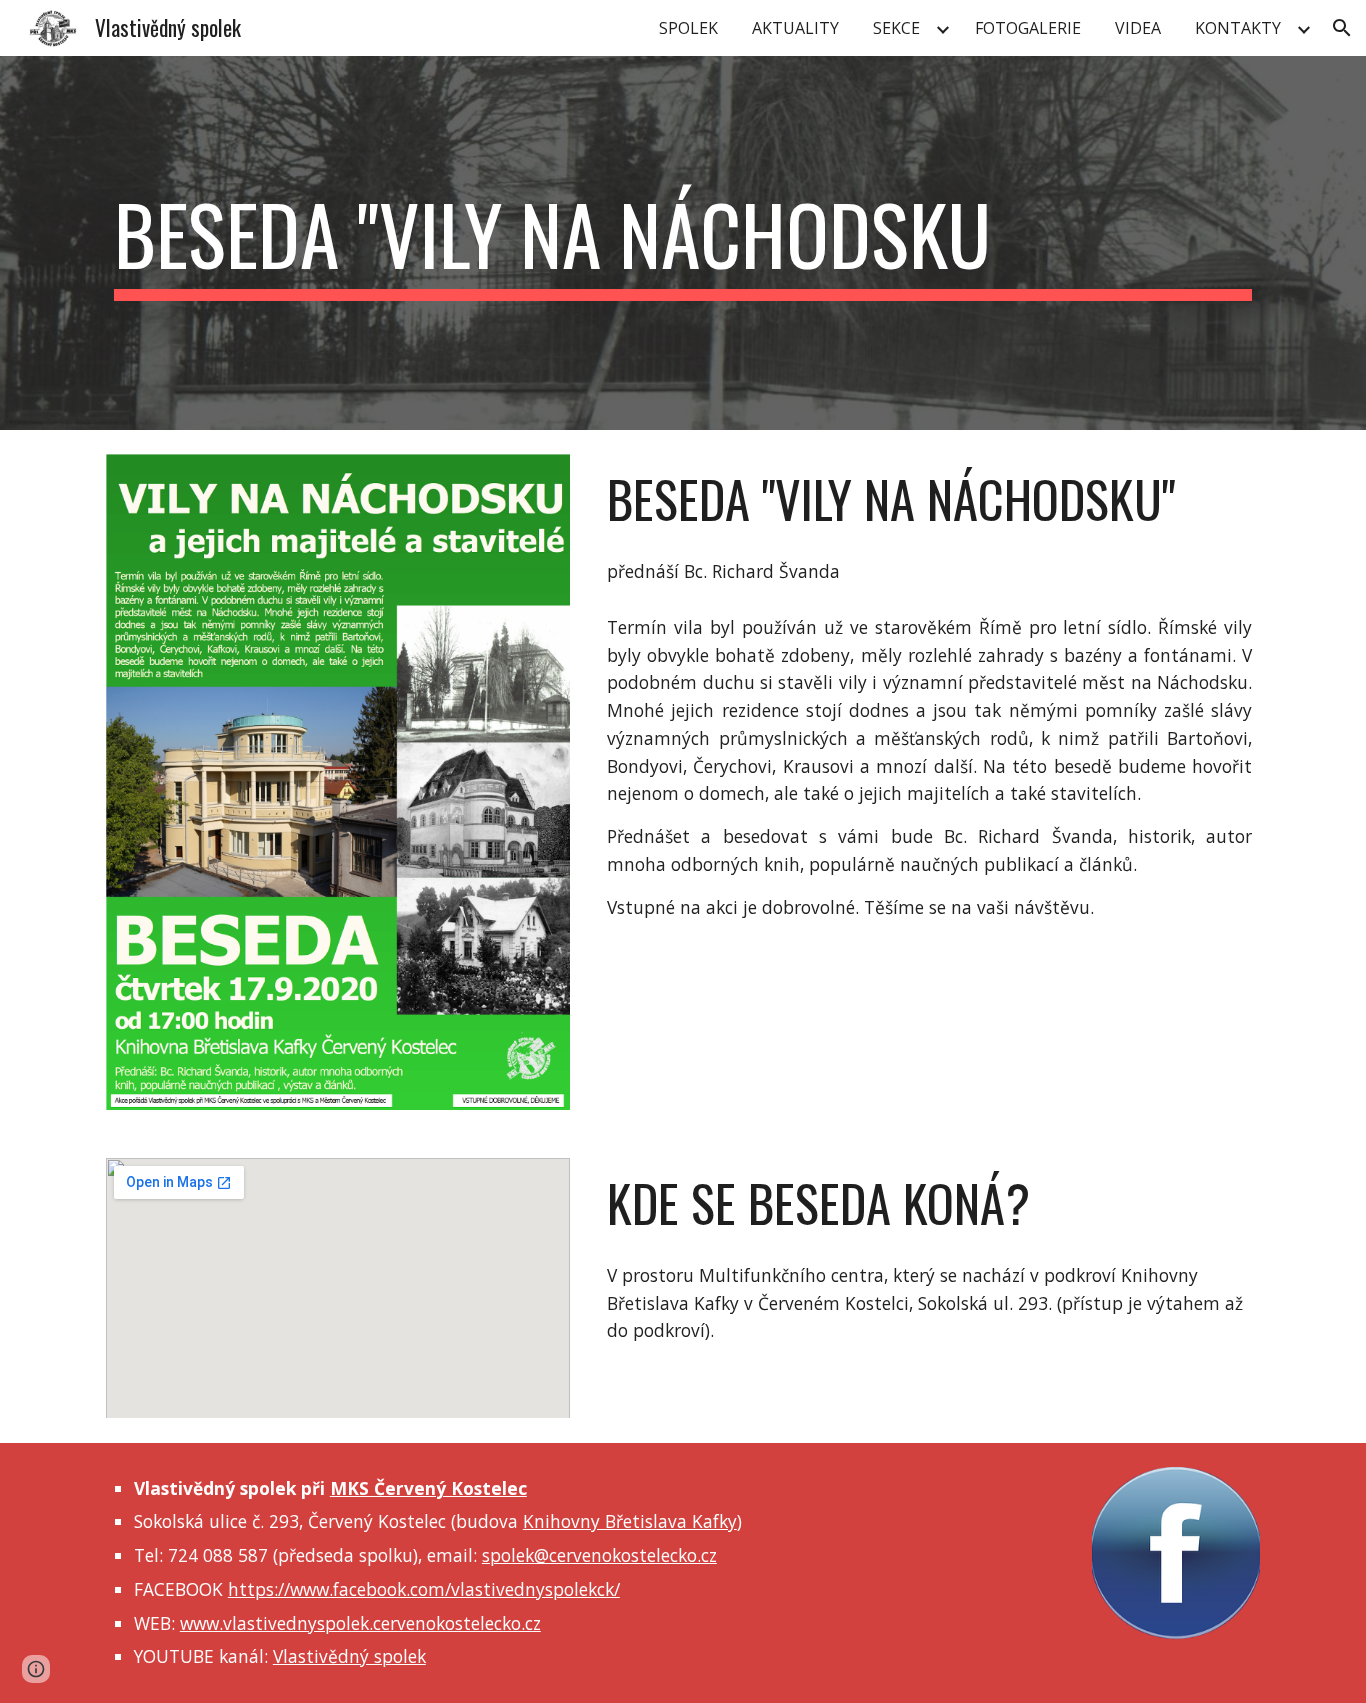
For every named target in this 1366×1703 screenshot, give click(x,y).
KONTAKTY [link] (1238, 28)
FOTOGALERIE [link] (1028, 28)
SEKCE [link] (896, 28)
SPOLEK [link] (688, 28)
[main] (683, 243)
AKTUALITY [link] (795, 28)
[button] (1342, 28)
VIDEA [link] (1138, 28)
